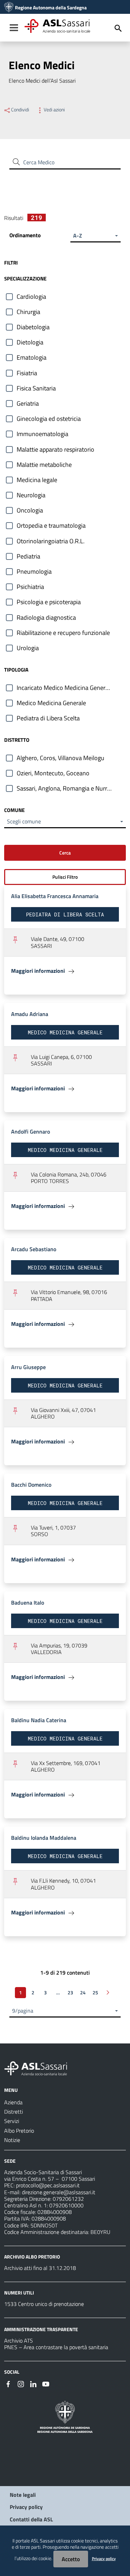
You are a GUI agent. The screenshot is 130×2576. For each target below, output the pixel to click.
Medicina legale (37, 480)
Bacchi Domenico (31, 1485)
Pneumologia (34, 571)
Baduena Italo (28, 1603)
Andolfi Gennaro (31, 1132)
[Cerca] (118, 28)
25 (95, 1992)
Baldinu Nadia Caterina (39, 1720)
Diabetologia (33, 327)
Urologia (28, 648)
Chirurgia (28, 312)
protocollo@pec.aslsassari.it (48, 2185)
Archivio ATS (19, 2340)
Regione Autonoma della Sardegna (51, 8)
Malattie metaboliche (44, 465)
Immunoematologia (42, 434)
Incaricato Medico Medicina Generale (65, 688)
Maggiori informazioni (39, 971)
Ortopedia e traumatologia (51, 525)
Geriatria (28, 403)
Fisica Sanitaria (36, 388)
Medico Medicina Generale (51, 703)
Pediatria (28, 556)
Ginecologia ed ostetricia (49, 419)
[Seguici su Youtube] (46, 2383)
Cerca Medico (39, 162)
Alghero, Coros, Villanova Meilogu (60, 758)
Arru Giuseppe (28, 1367)
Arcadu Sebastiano (34, 1249)
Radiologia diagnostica (46, 617)
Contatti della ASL (31, 2519)
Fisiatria (27, 373)
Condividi (20, 110)
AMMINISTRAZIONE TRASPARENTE (41, 2329)
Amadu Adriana (30, 1014)
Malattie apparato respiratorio (55, 449)
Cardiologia (31, 297)
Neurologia (31, 495)
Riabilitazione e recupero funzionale (63, 633)
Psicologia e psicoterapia (49, 602)
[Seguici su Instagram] (21, 2383)
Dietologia (30, 342)
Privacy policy (26, 2507)
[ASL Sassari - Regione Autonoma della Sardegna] (40, 2068)
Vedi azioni (54, 110)
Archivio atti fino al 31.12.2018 (40, 2268)
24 (83, 1992)
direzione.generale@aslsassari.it (59, 2192)
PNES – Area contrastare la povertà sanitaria (56, 2347)
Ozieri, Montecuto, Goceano (53, 773)
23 (70, 1992)
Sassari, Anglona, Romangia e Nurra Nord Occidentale (71, 788)
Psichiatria (30, 587)
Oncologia (30, 510)
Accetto (71, 2559)
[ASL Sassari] (9, 8)
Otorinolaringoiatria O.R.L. (51, 541)
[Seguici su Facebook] (8, 2383)
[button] (96, 236)
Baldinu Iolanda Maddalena (44, 1838)
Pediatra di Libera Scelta (48, 718)
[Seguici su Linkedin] (33, 2383)
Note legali (23, 2495)
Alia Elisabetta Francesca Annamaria (55, 896)
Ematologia (32, 357)
